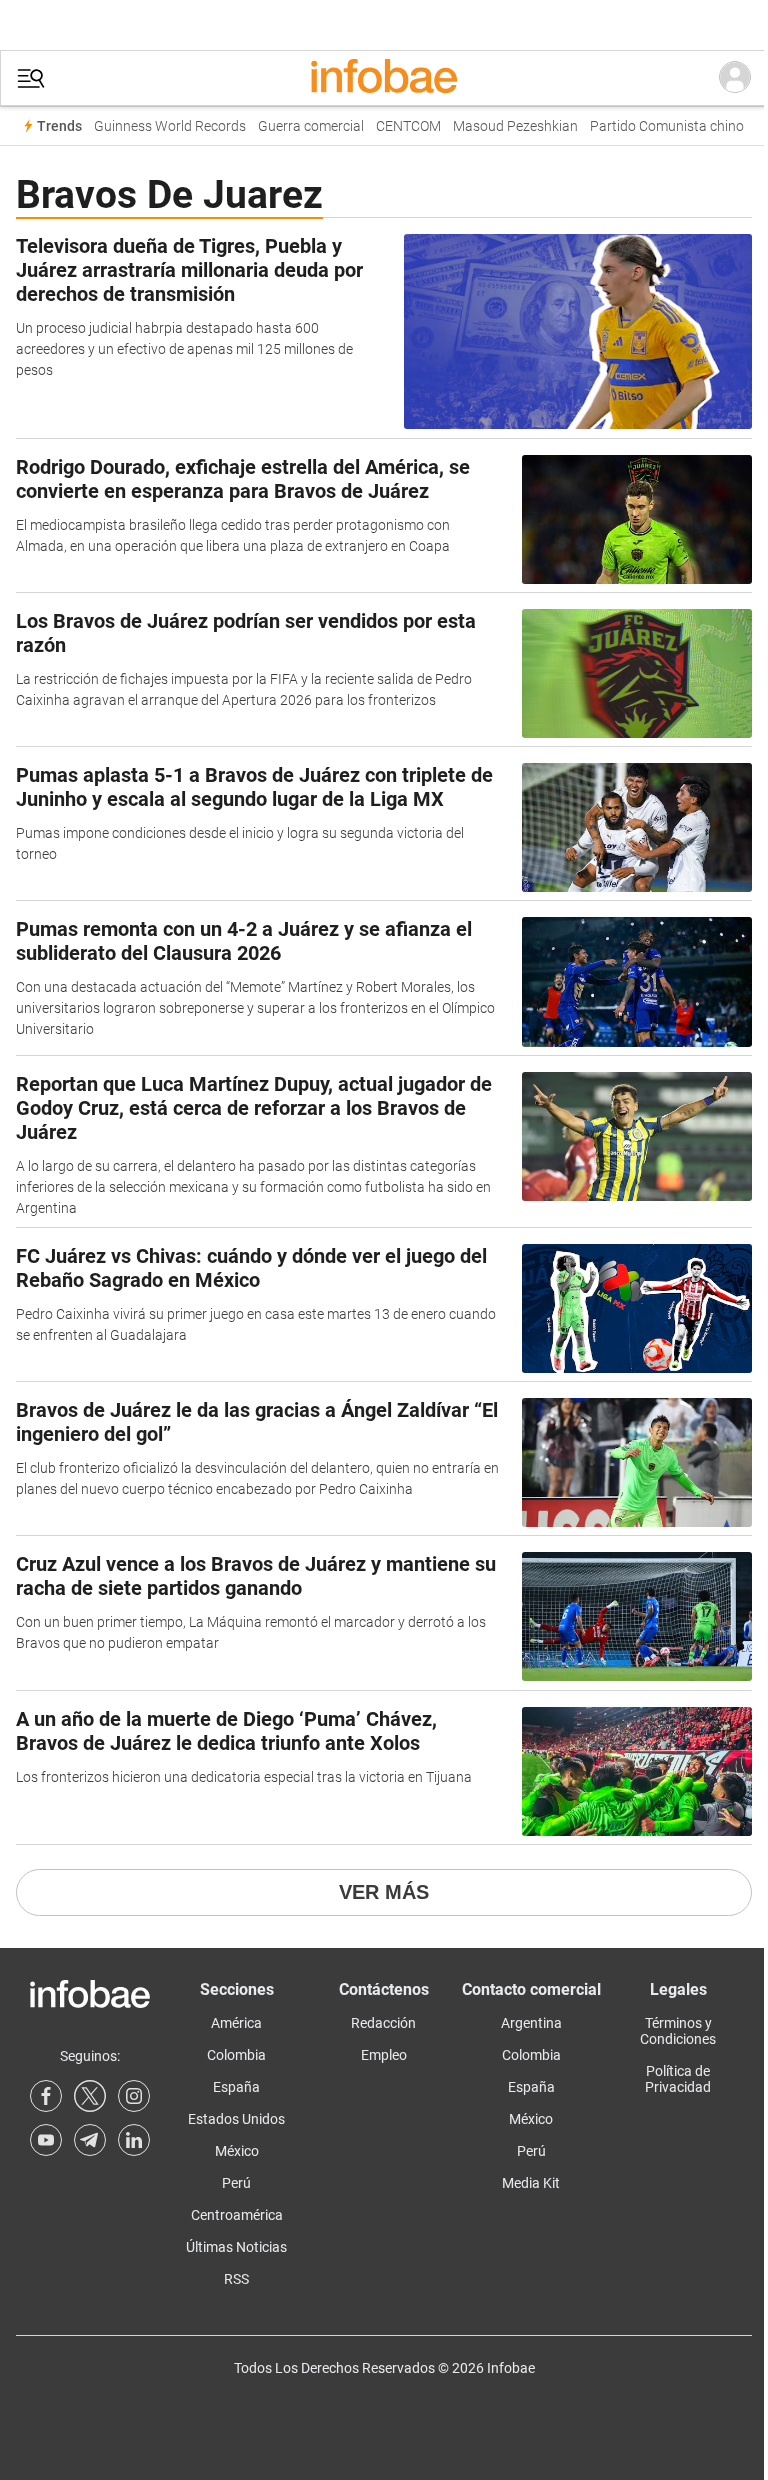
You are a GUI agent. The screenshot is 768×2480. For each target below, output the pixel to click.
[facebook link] (46, 2096)
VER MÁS (384, 1892)
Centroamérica (237, 2215)
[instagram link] (134, 2096)
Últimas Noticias (236, 2247)
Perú (236, 2183)
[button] (31, 78)
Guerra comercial (311, 126)
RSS (236, 2279)
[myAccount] (735, 78)
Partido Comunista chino (667, 126)
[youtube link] (46, 2140)
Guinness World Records (170, 126)
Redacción (383, 2023)
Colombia (236, 2055)
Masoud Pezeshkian (515, 126)
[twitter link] (90, 2096)
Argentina (531, 2023)
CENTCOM (408, 126)
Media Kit (531, 2183)
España (236, 2087)
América (236, 2023)
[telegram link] (90, 2140)
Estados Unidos (236, 2119)
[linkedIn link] (134, 2140)
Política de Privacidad (678, 2079)
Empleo (384, 2055)
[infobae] (384, 78)
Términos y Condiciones (678, 2031)
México (237, 2151)
